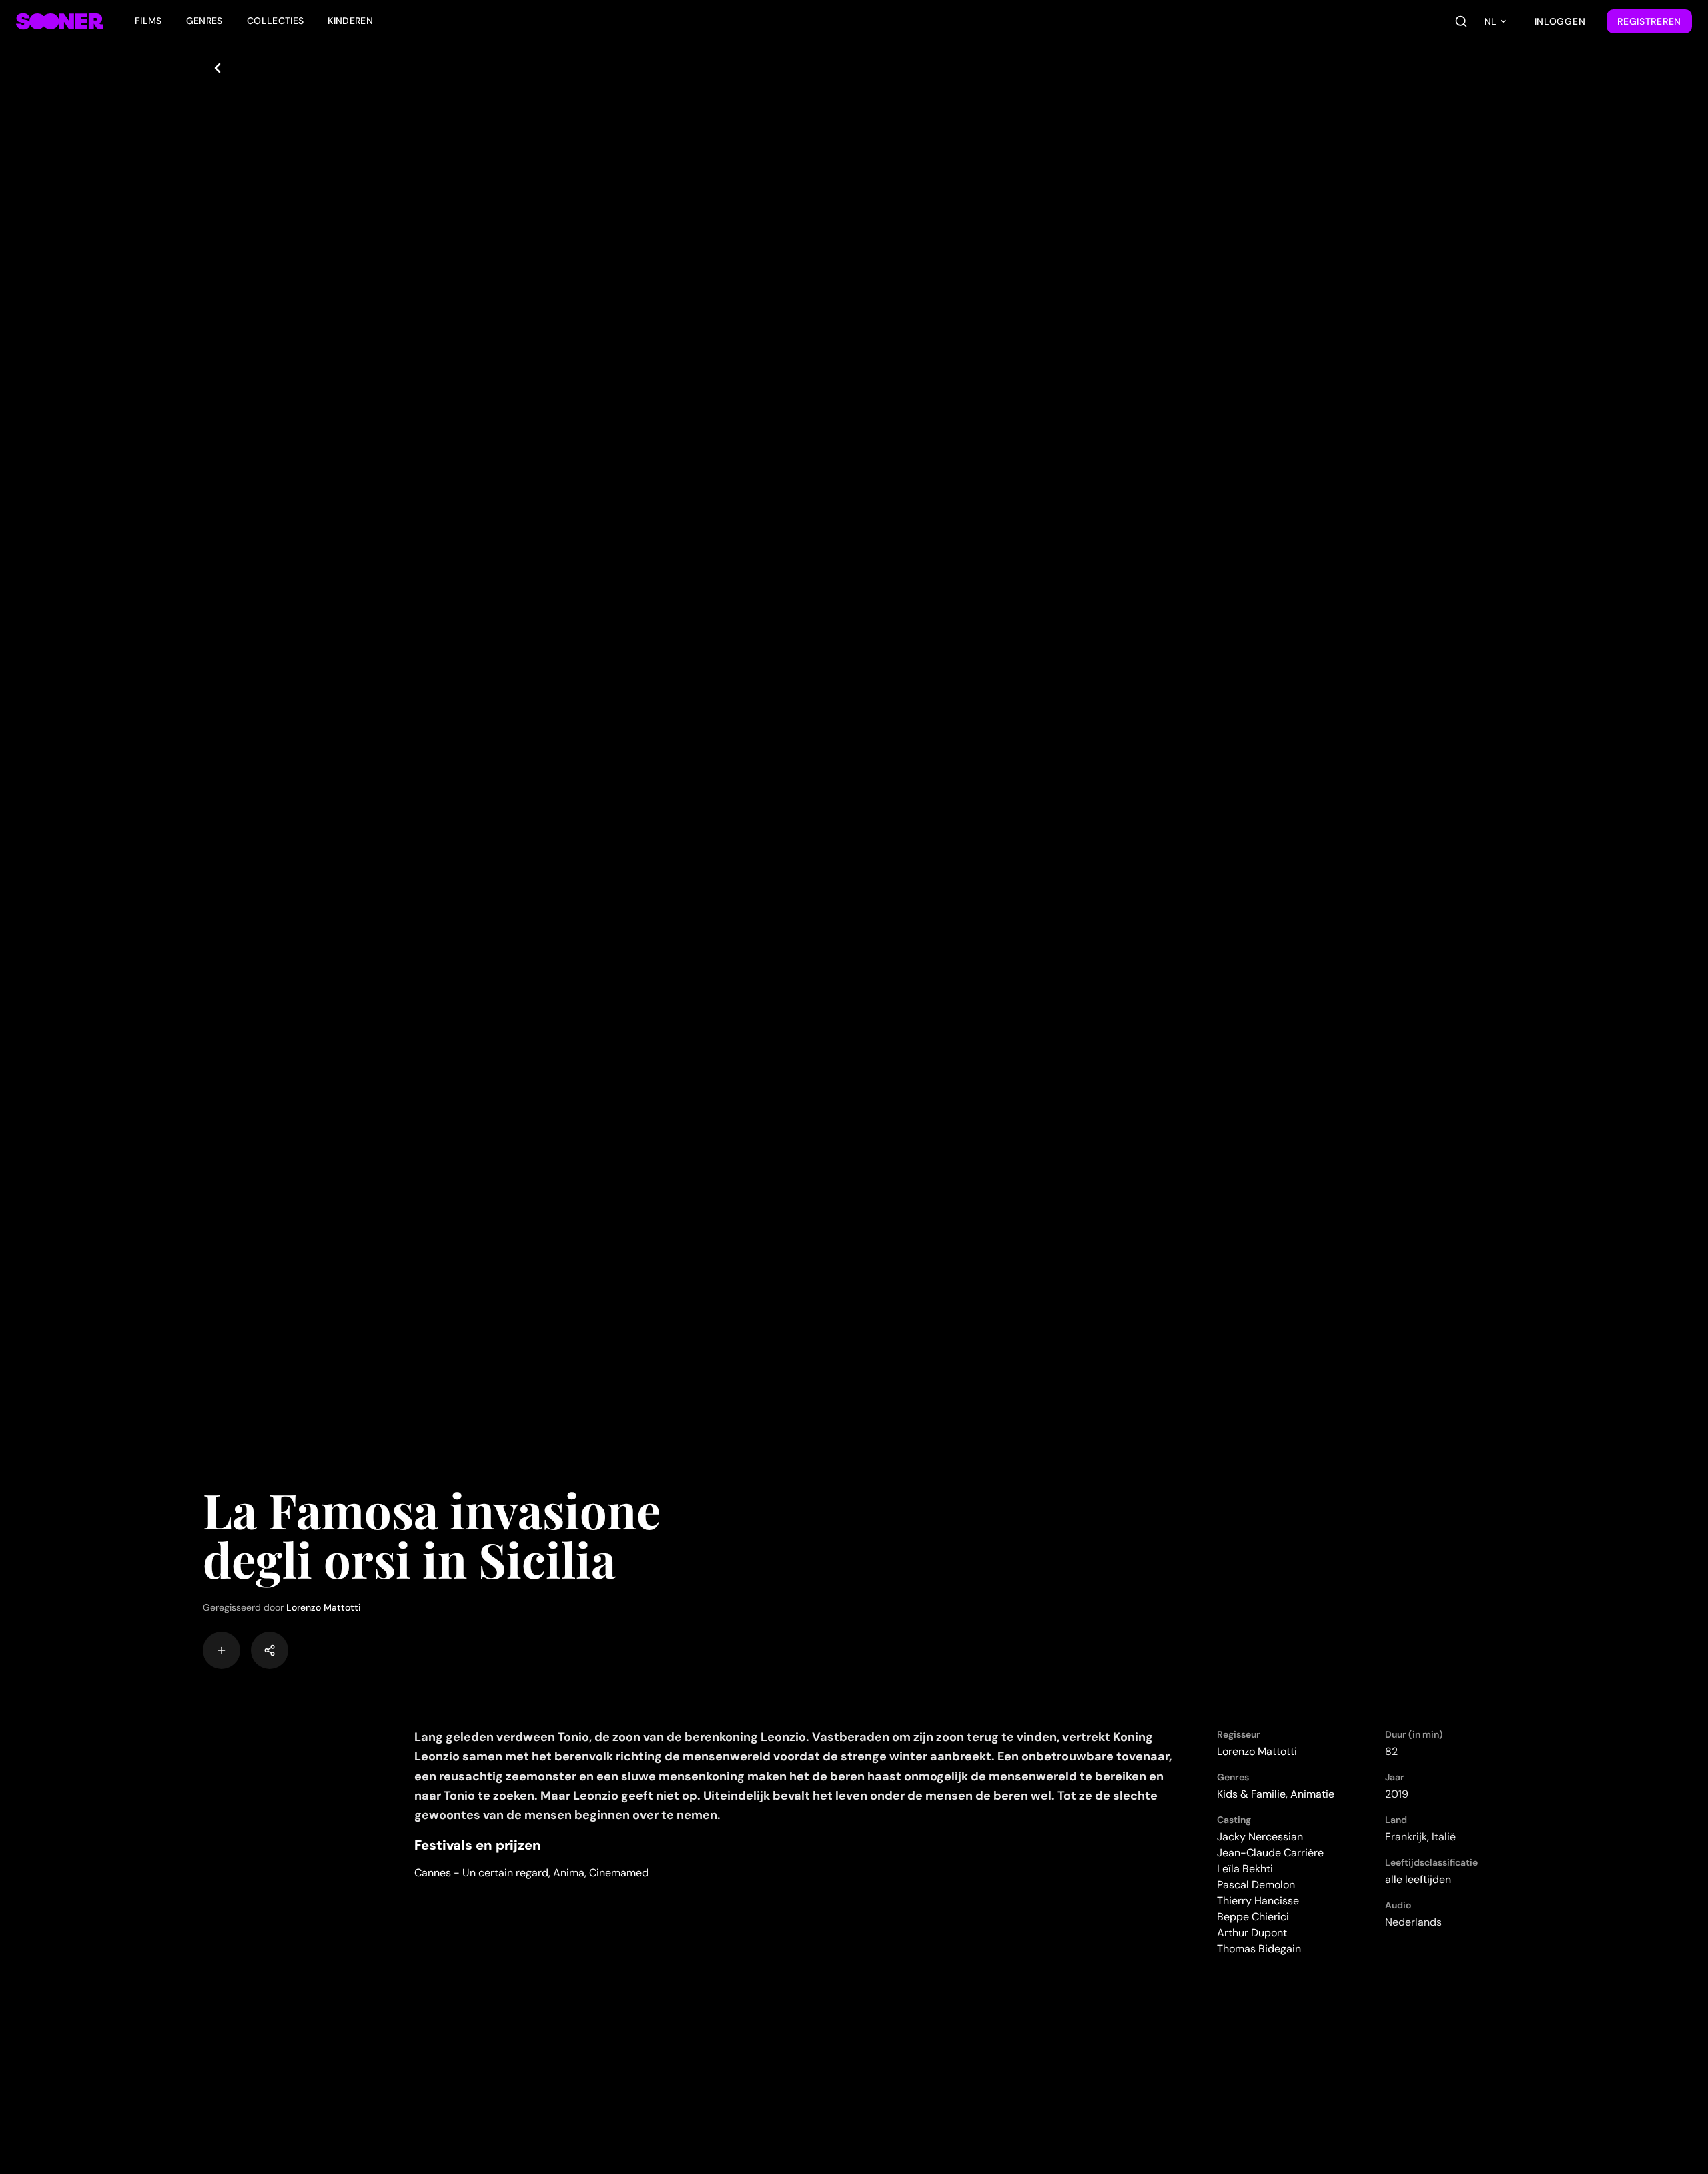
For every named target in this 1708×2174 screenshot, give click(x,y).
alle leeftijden (1418, 1879)
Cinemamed (619, 1873)
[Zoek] (1461, 21)
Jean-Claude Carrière (1270, 1853)
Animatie (1312, 1794)
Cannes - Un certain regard (481, 1873)
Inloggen (1560, 21)
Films (148, 21)
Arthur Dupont (1252, 1933)
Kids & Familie (1251, 1794)
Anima (569, 1873)
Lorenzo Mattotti (324, 1607)
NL (1490, 21)
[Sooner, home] (59, 21)
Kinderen (350, 21)
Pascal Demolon (1256, 1885)
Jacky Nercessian (1260, 1837)
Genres (204, 21)
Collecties (276, 21)
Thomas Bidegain (1259, 1949)
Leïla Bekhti (1245, 1869)
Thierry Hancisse (1258, 1901)
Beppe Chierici (1253, 1917)
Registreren (1649, 21)
